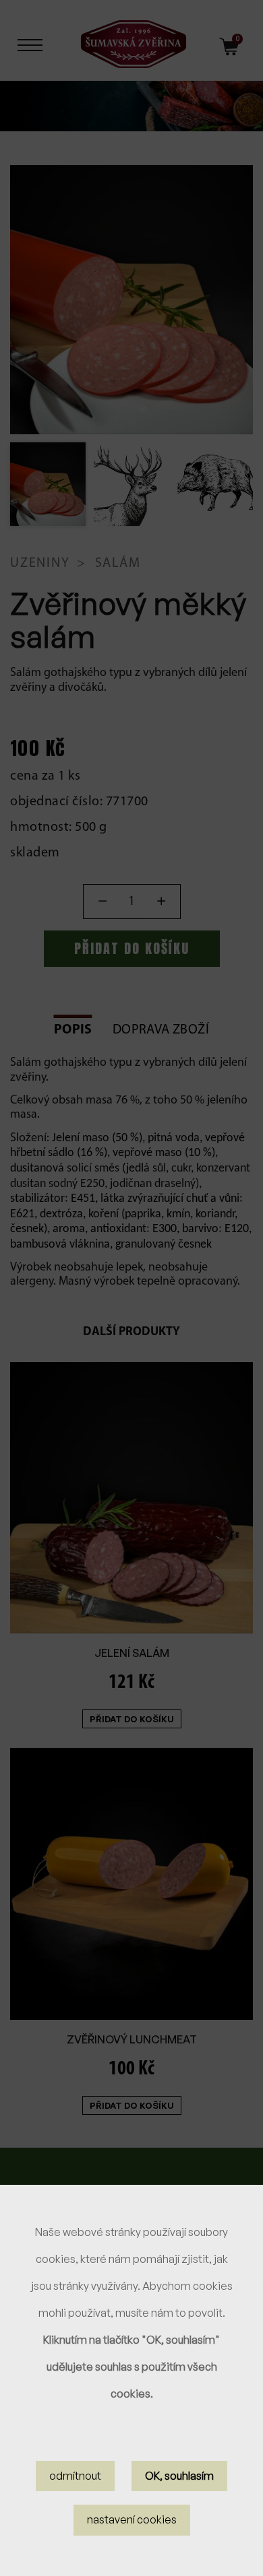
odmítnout (75, 2476)
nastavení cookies (132, 2519)
